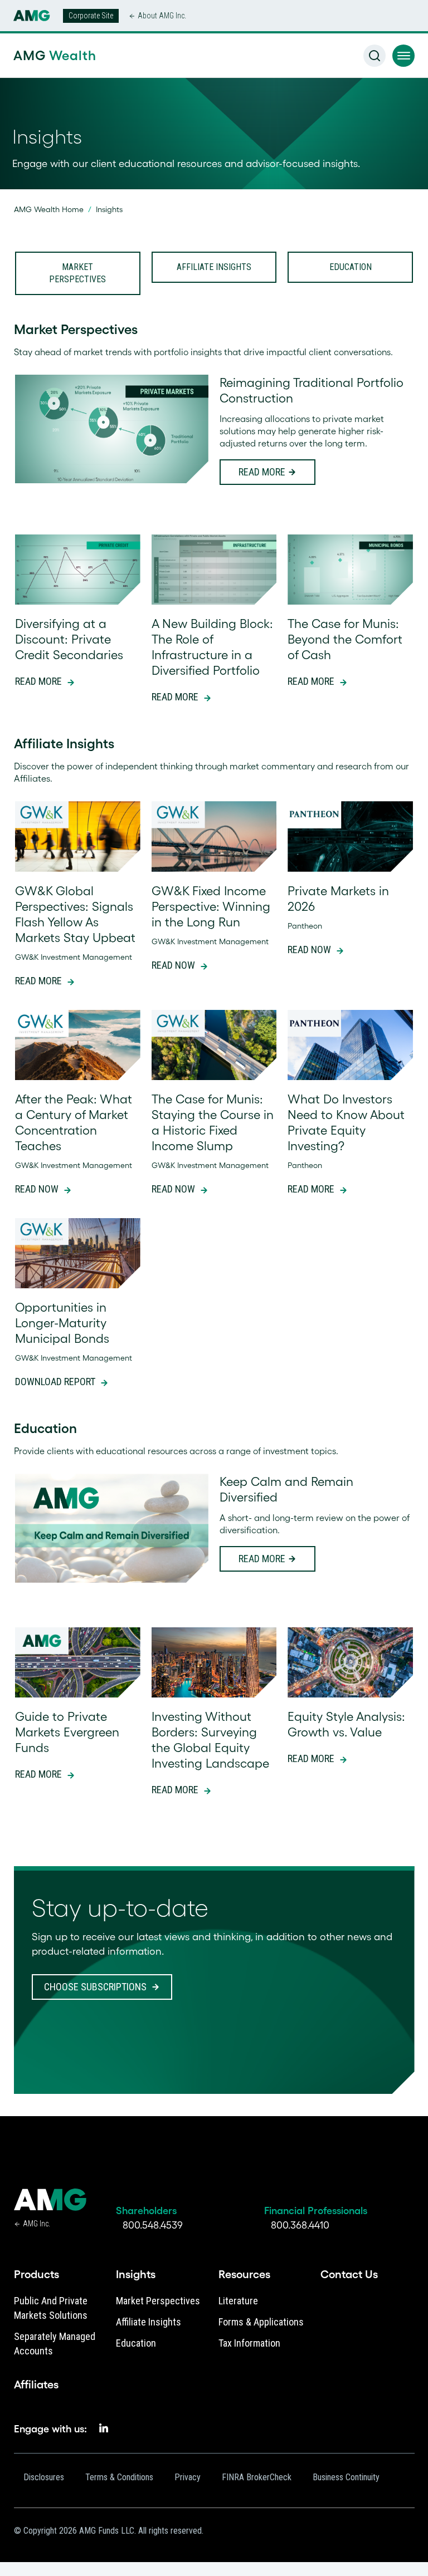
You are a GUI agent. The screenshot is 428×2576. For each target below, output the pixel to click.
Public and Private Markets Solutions (51, 2308)
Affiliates (36, 2384)
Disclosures (44, 2477)
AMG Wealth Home (49, 209)
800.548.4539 (153, 2225)
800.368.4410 (300, 2225)
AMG (53, 55)
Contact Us (349, 2274)
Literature (238, 2301)
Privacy (188, 2477)
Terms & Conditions (119, 2477)
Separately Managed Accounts (55, 2344)
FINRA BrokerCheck (257, 2477)
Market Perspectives (77, 273)
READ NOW (173, 965)
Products (37, 2274)
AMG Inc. (37, 2224)
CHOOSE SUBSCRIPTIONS (95, 1987)
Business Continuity (346, 2477)
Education (351, 267)
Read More (262, 472)
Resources (244, 2274)
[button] (403, 56)
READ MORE (311, 1189)
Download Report (55, 1382)
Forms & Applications (261, 2322)
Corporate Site (91, 16)
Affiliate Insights (214, 267)
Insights (136, 2274)
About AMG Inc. (162, 16)
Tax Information (249, 2343)
